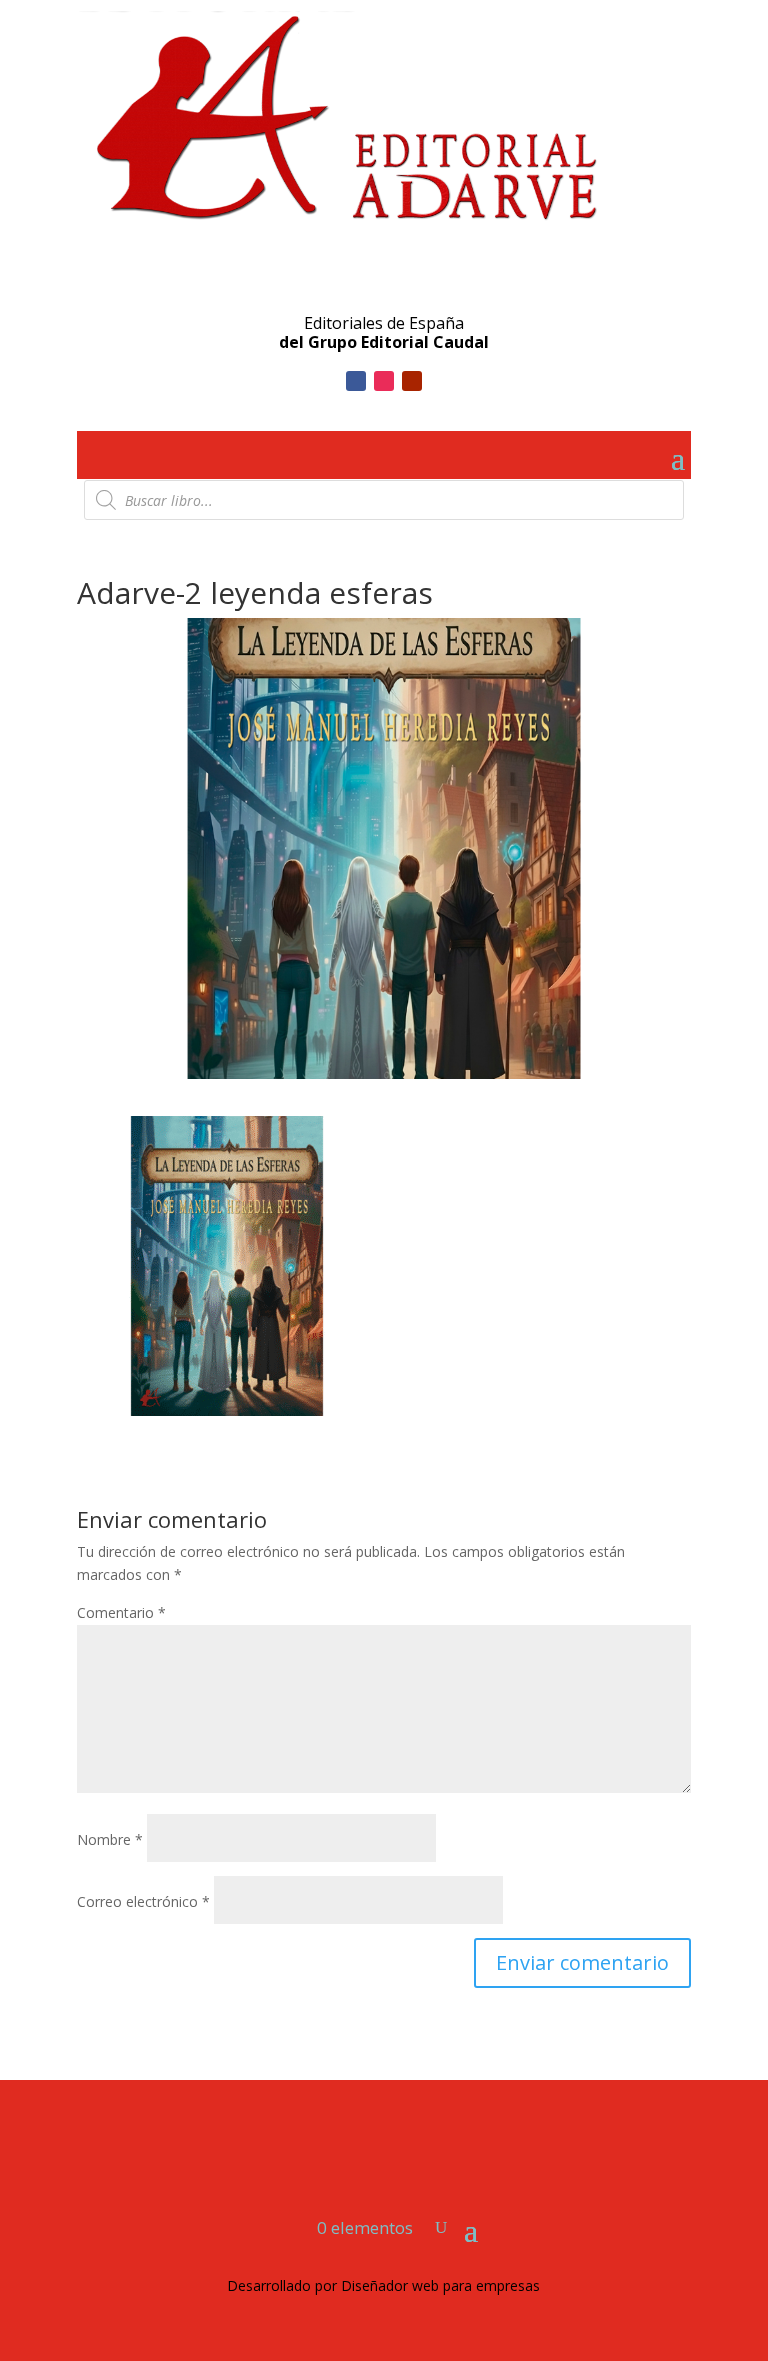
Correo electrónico (143, 1901)
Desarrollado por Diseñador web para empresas (383, 2285)
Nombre (110, 1839)
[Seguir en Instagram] (384, 381)
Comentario (121, 1612)
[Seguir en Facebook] (356, 381)
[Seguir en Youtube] (412, 381)
